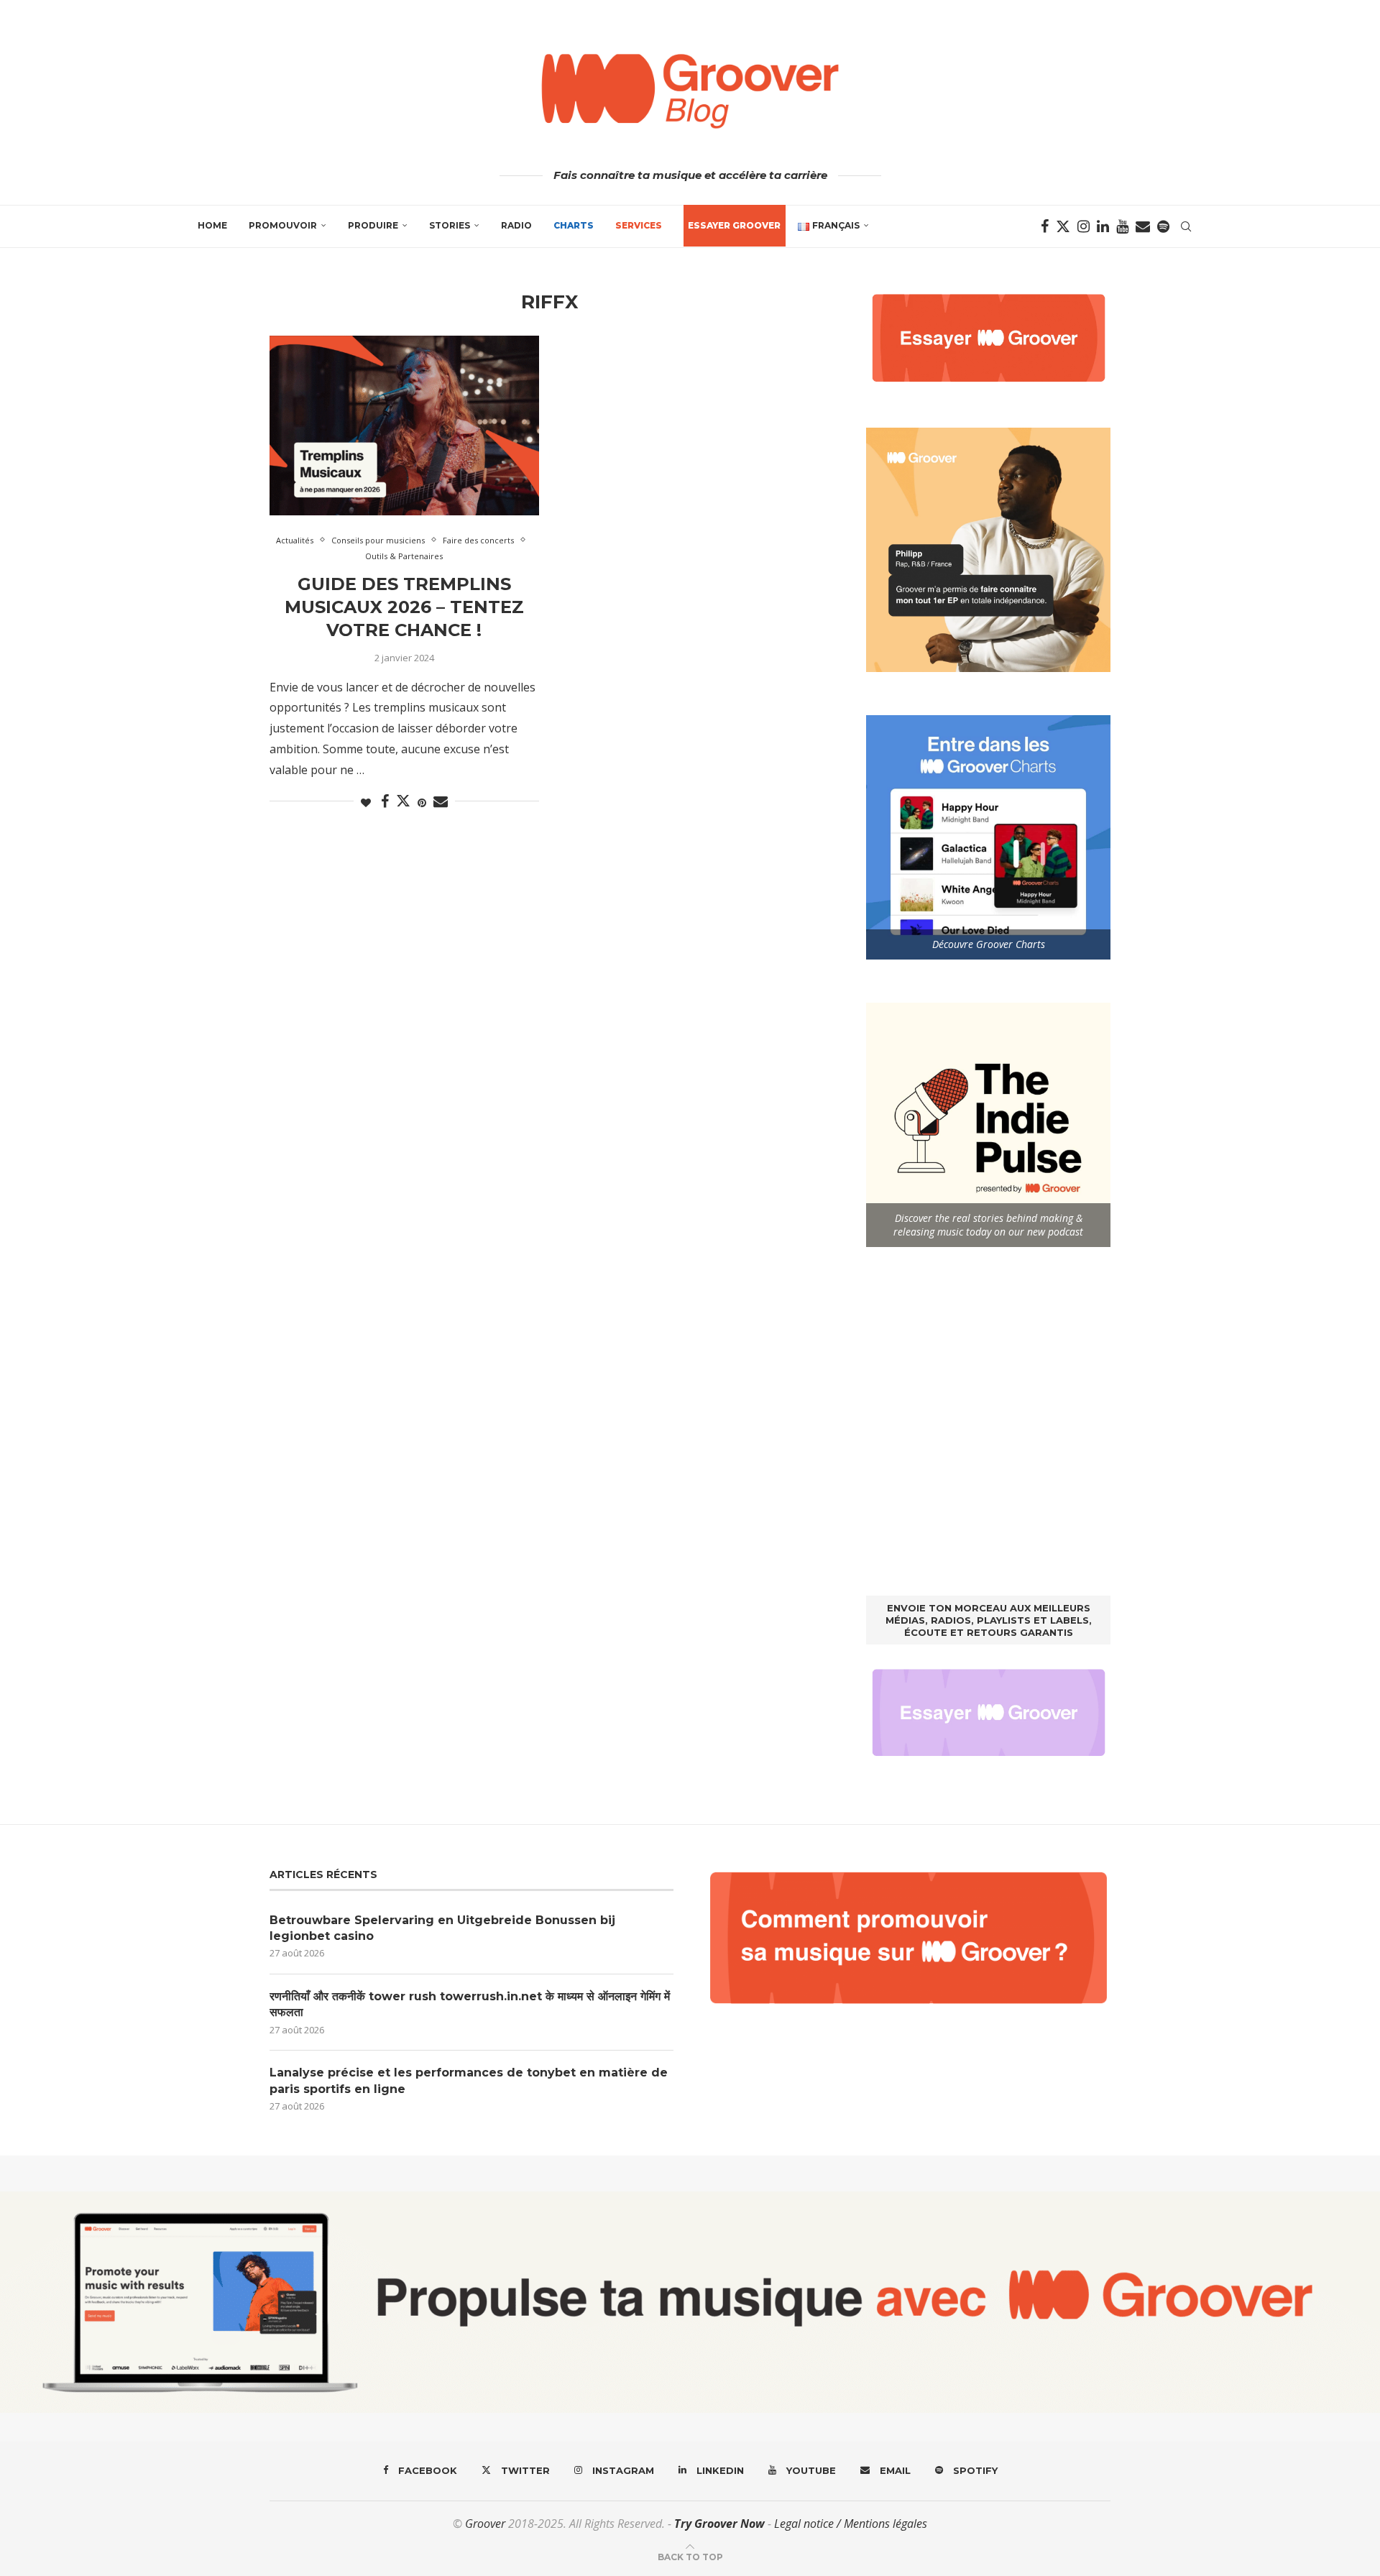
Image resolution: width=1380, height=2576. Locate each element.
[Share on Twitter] (403, 801)
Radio (516, 225)
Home (212, 225)
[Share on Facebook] (385, 802)
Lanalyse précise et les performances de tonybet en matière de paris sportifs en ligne (469, 2080)
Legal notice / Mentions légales (851, 2524)
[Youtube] (1122, 226)
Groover (485, 2524)
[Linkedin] (1103, 226)
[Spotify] (1163, 226)
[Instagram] (1084, 226)
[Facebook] (1045, 226)
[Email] (1143, 226)
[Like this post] (366, 802)
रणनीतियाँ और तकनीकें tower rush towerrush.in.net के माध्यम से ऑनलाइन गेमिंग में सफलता (470, 2004)
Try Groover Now (719, 2524)
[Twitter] (1063, 226)
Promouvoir (283, 225)
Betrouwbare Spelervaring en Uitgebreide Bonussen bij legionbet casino (442, 1928)
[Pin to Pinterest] (422, 802)
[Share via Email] (441, 802)
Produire (373, 225)
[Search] (1186, 226)
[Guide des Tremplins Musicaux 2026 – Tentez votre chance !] (404, 425)
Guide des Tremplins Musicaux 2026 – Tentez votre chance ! (404, 607)
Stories (450, 225)
